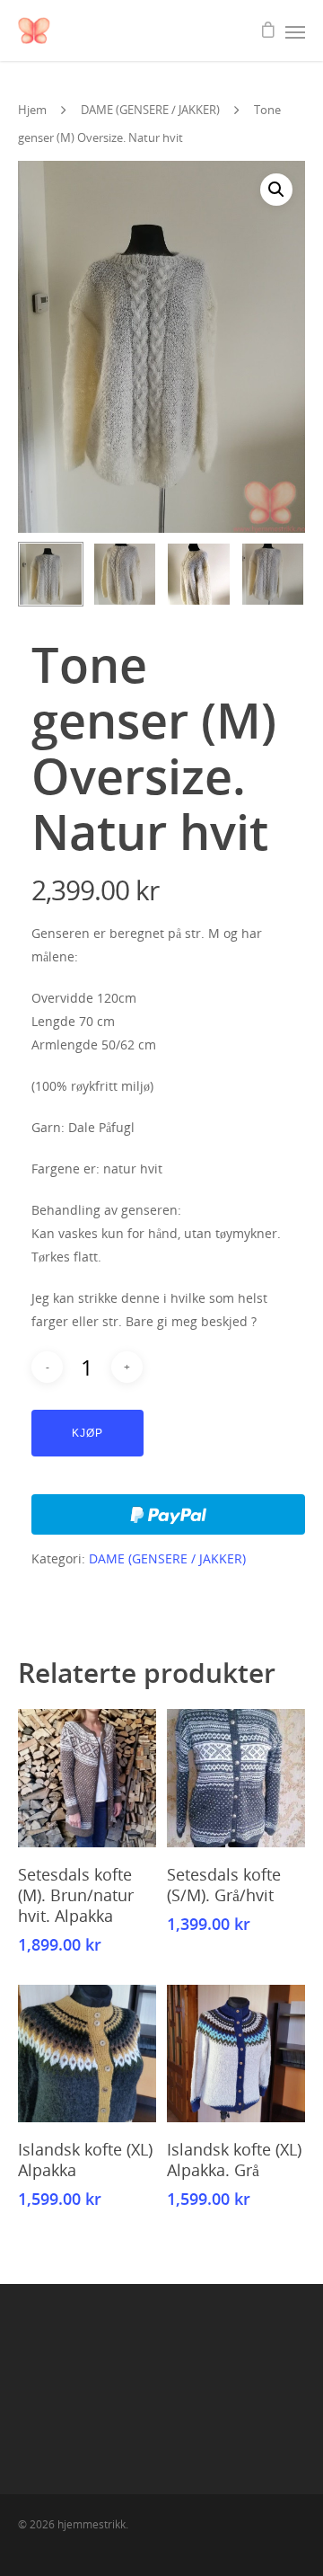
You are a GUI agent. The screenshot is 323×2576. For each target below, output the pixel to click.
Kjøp (87, 1433)
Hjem (32, 110)
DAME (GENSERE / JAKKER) (150, 110)
